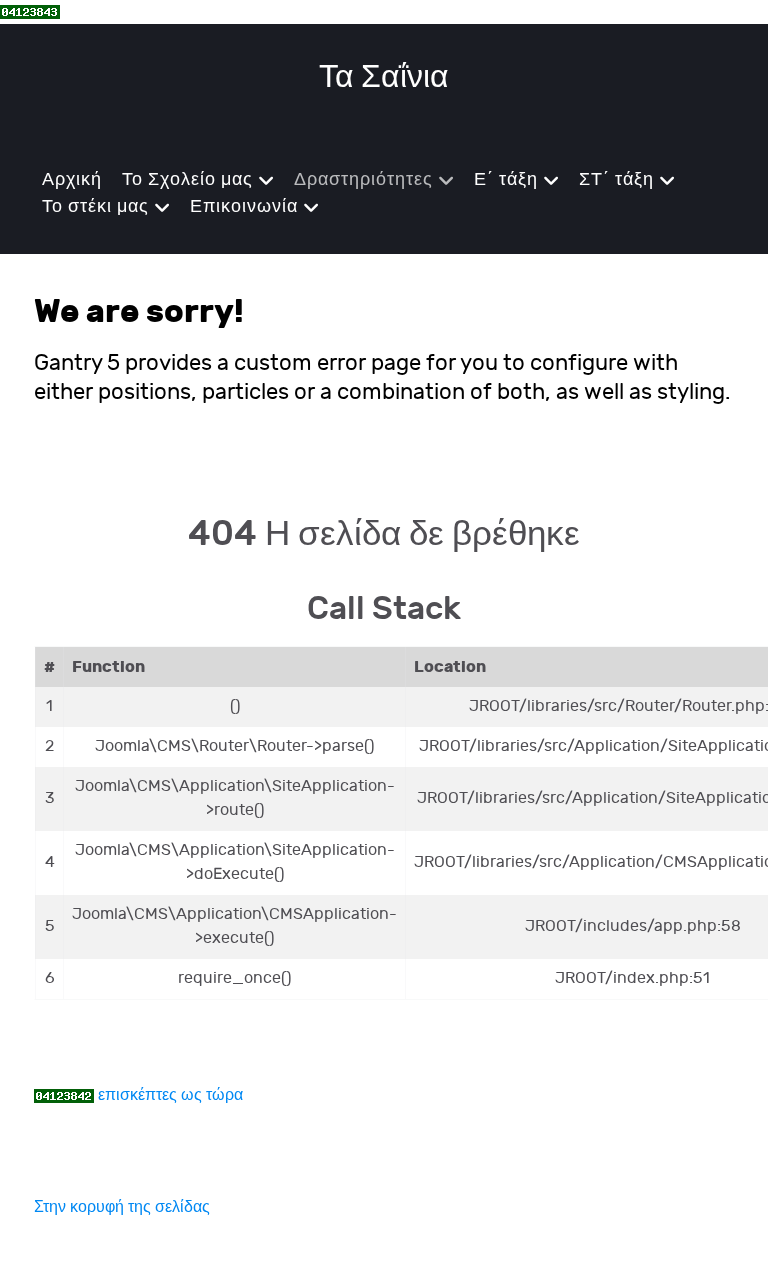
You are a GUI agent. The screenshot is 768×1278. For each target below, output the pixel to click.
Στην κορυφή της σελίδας (122, 1207)
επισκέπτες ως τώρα (170, 1095)
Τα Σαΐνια (384, 77)
